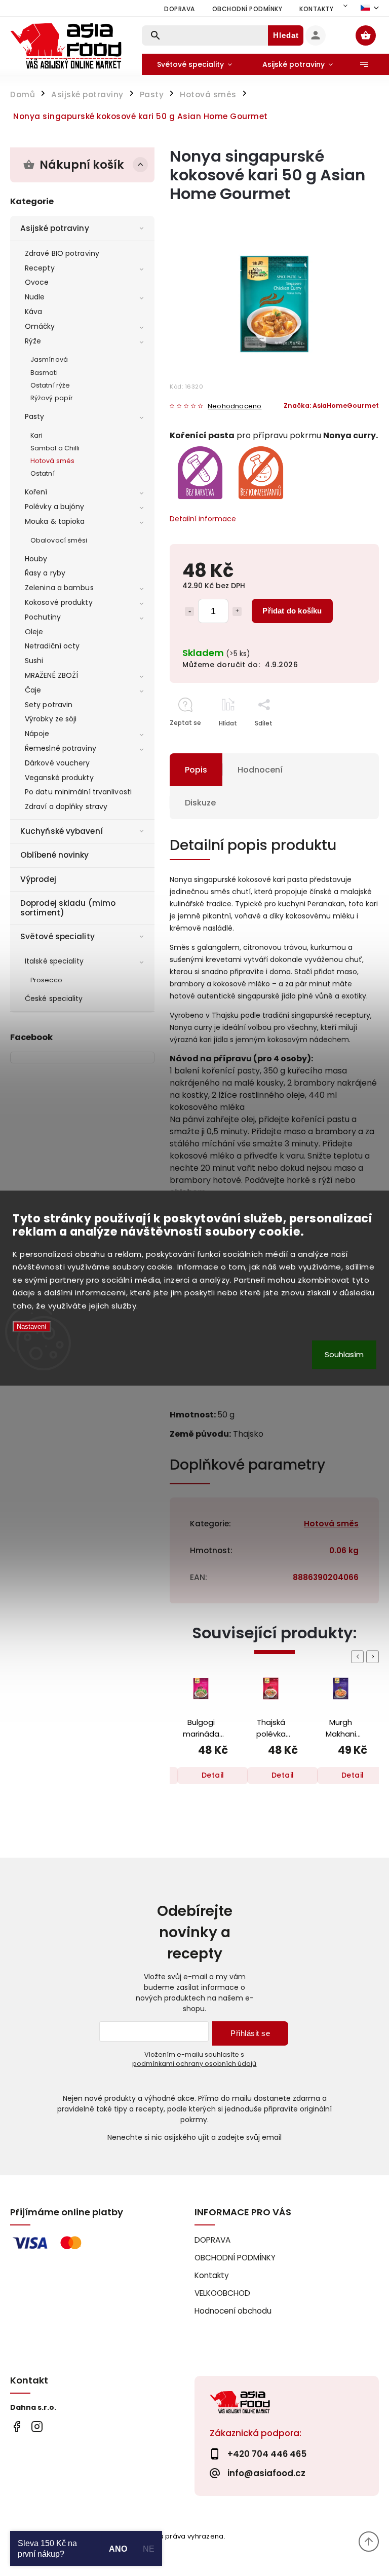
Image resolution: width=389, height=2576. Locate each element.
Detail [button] (213, 1775)
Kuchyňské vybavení (62, 831)
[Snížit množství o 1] (189, 611)
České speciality (54, 998)
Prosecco (46, 980)
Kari (36, 435)
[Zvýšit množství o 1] (237, 611)
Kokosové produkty (59, 602)
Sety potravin (49, 705)
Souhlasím (344, 1354)
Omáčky (40, 326)
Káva (33, 312)
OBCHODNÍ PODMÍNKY (247, 9)
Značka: (331, 406)
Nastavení (32, 1327)
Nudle (35, 297)
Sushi (34, 661)
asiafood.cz (37, 2426)
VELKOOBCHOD (222, 2293)
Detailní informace (203, 519)
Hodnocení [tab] (260, 770)
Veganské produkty (59, 778)
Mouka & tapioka (55, 521)
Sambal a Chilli (55, 448)
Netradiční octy (52, 646)
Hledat (286, 35)
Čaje (33, 690)
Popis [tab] (196, 770)
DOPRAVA (180, 9)
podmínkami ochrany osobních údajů (194, 2064)
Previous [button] (359, 1657)
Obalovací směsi (59, 540)
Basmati (44, 373)
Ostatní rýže (50, 385)
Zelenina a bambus (59, 588)
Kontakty (316, 9)
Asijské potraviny (55, 228)
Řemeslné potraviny (61, 748)
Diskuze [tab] (200, 803)
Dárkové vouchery (57, 763)
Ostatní (43, 473)
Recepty (40, 268)
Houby (36, 559)
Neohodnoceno (235, 407)
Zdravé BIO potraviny (62, 253)
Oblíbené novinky (55, 855)
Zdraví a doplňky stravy (66, 806)
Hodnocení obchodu (233, 2311)
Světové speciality (57, 936)
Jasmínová (49, 359)
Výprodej (38, 879)
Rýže (33, 341)
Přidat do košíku (292, 611)
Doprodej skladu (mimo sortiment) (68, 908)
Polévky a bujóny (55, 507)
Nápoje (37, 734)
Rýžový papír (52, 398)
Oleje (34, 632)
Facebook (16, 2426)
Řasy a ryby (45, 573)
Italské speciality (54, 961)
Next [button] (374, 1657)
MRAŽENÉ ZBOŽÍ (51, 675)
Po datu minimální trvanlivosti (78, 792)
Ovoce (37, 282)
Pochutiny (43, 617)
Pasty (35, 416)
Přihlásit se (250, 2033)
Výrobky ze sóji (51, 719)
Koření (36, 492)
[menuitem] (194, 64)
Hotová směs (52, 461)
